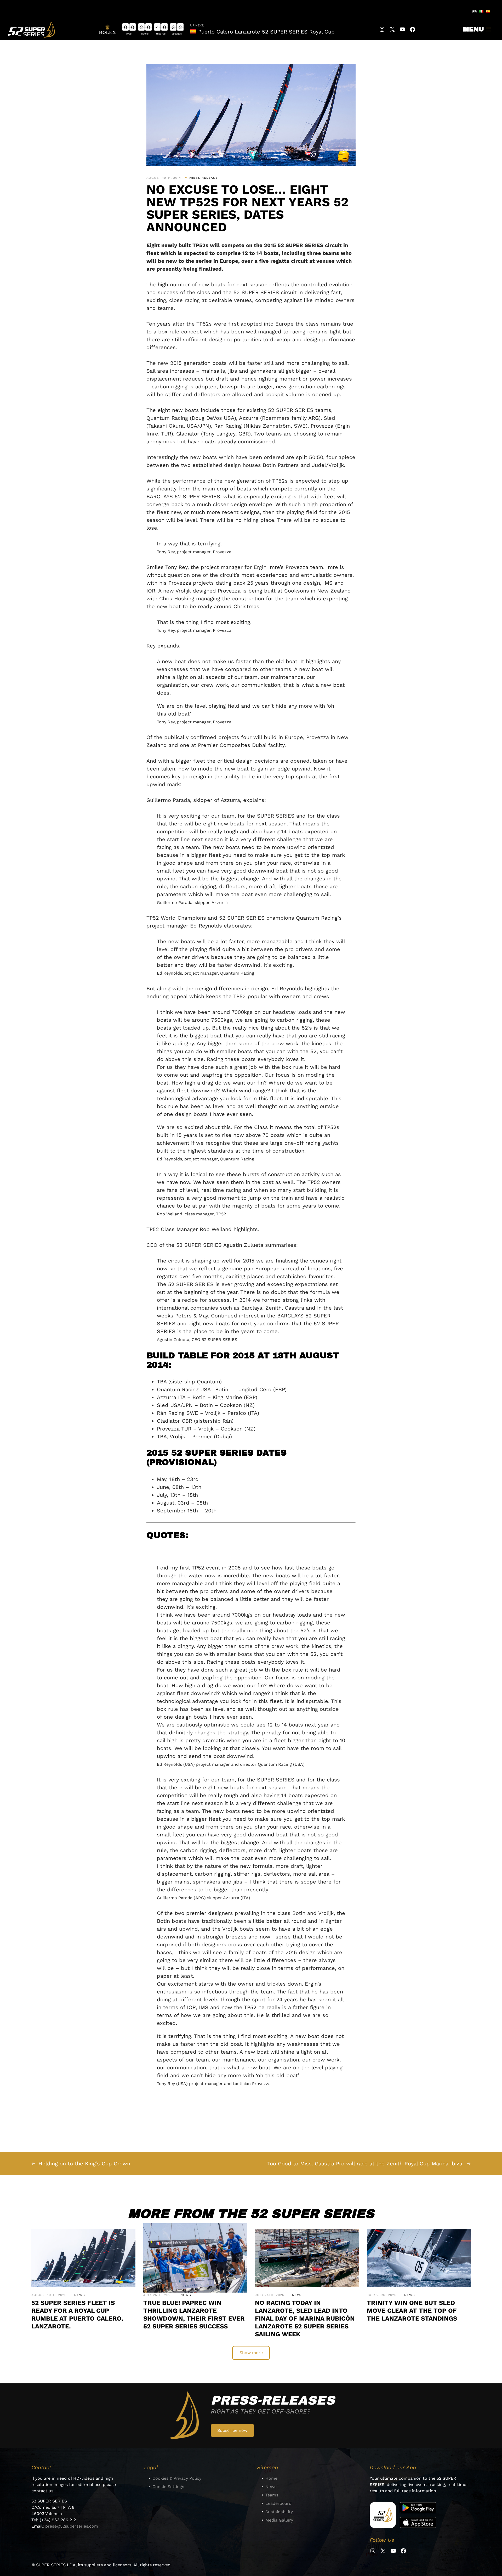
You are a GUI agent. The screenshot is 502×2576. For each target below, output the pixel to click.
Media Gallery (279, 2520)
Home (271, 2478)
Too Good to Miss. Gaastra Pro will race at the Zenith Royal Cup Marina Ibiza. (365, 2164)
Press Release (203, 178)
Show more (251, 2353)
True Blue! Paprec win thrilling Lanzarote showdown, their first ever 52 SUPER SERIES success (194, 2315)
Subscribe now (232, 2430)
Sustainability (279, 2512)
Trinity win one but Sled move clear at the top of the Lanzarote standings (412, 2311)
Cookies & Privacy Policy (177, 2478)
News (80, 2295)
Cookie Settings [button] (168, 2487)
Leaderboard (278, 2503)
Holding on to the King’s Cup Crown (84, 2164)
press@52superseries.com (72, 2526)
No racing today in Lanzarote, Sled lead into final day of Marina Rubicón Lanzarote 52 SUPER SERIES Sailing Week (305, 2318)
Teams (272, 2495)
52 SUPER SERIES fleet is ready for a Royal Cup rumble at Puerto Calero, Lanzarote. (77, 2315)
